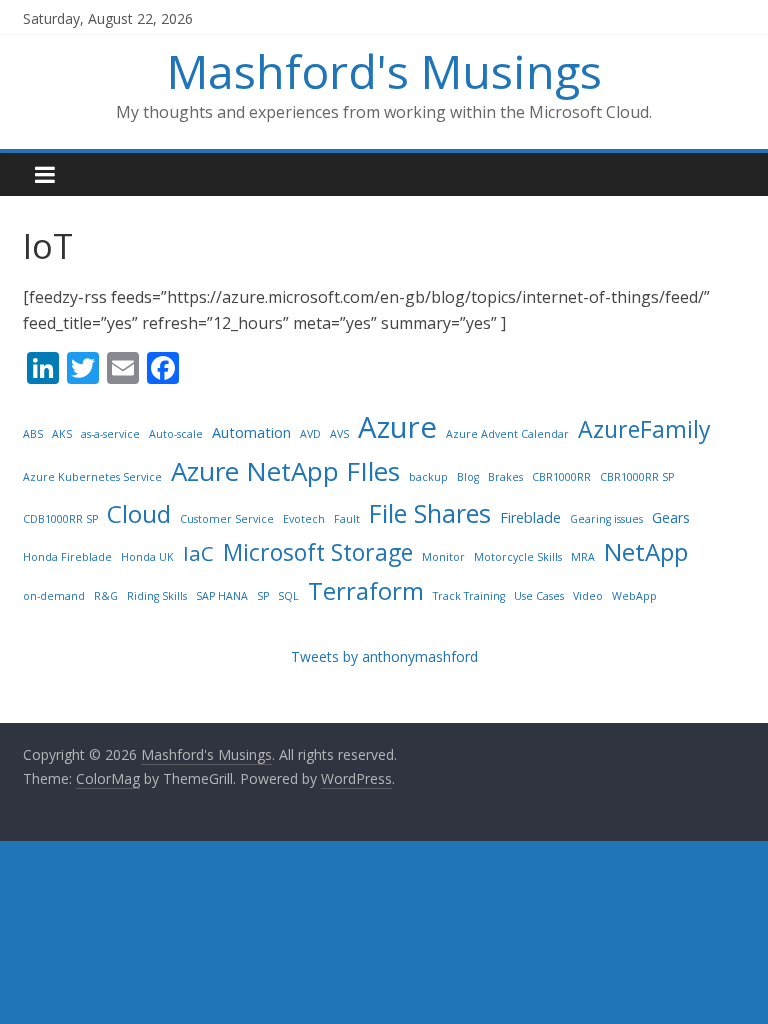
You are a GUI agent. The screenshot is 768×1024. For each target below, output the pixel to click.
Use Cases (539, 596)
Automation (251, 432)
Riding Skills (157, 596)
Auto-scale (176, 434)
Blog (468, 477)
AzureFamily (644, 429)
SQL (288, 596)
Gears (671, 517)
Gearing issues (606, 519)
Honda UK (147, 557)
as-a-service (110, 434)
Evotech (304, 519)
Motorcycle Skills (518, 557)
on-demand (54, 596)
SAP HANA (222, 596)
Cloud (139, 513)
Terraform (366, 590)
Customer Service (227, 519)
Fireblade (530, 517)
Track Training (469, 596)
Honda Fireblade (67, 557)
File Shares (430, 513)
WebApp (634, 596)
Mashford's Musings (384, 71)
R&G (106, 596)
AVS (339, 434)
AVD (310, 434)
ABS (33, 434)
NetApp (646, 551)
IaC (198, 553)
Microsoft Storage (318, 552)
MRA (583, 557)
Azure (397, 427)
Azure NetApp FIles (285, 471)
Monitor (443, 557)
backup (428, 477)
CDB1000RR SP (60, 519)
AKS (62, 434)
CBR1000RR (561, 477)
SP (263, 596)
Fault (347, 519)
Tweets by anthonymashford (384, 656)
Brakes (505, 477)
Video (588, 596)
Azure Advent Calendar (507, 434)
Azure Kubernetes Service (92, 477)
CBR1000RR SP (637, 477)
